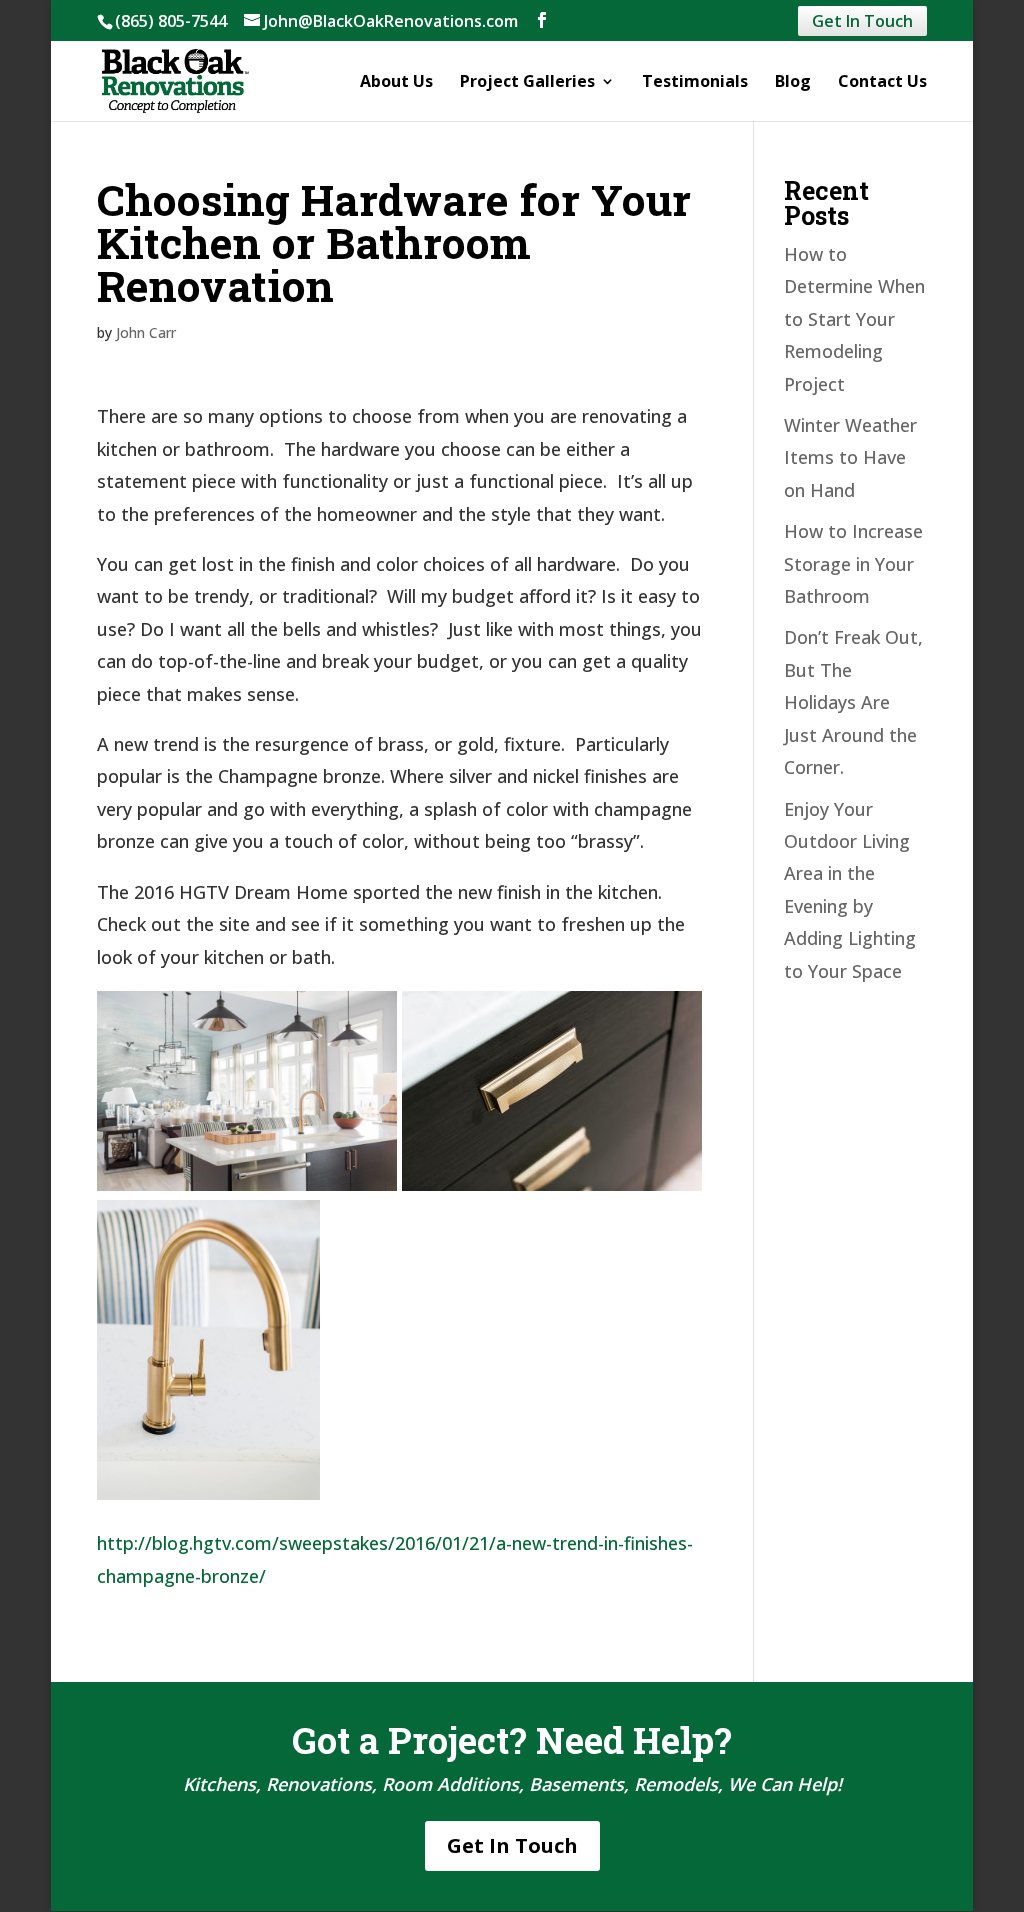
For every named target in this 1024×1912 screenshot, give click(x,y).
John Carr (146, 332)
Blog (793, 83)
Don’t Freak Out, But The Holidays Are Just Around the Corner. (853, 702)
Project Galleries (527, 83)
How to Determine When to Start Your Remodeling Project (854, 319)
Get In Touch (862, 21)
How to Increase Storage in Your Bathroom (853, 563)
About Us (396, 83)
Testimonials (695, 83)
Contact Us (882, 83)
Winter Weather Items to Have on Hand (850, 457)
